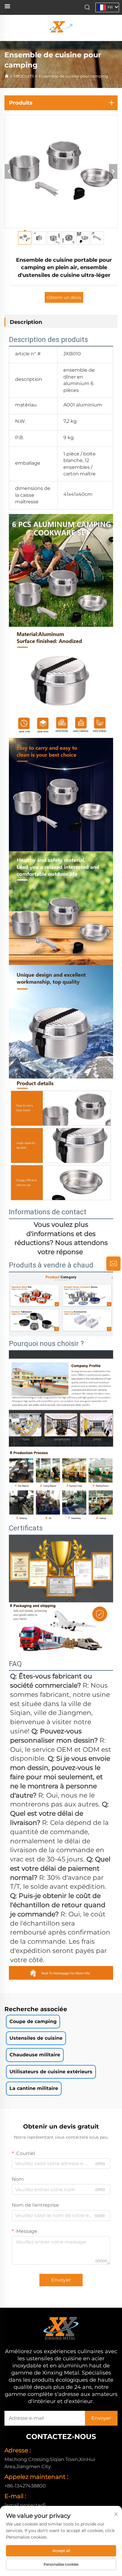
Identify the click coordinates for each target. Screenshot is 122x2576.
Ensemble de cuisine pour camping (73, 76)
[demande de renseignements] (113, 1264)
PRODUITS (24, 76)
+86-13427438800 (25, 2486)
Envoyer (61, 2280)
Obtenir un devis (64, 297)
